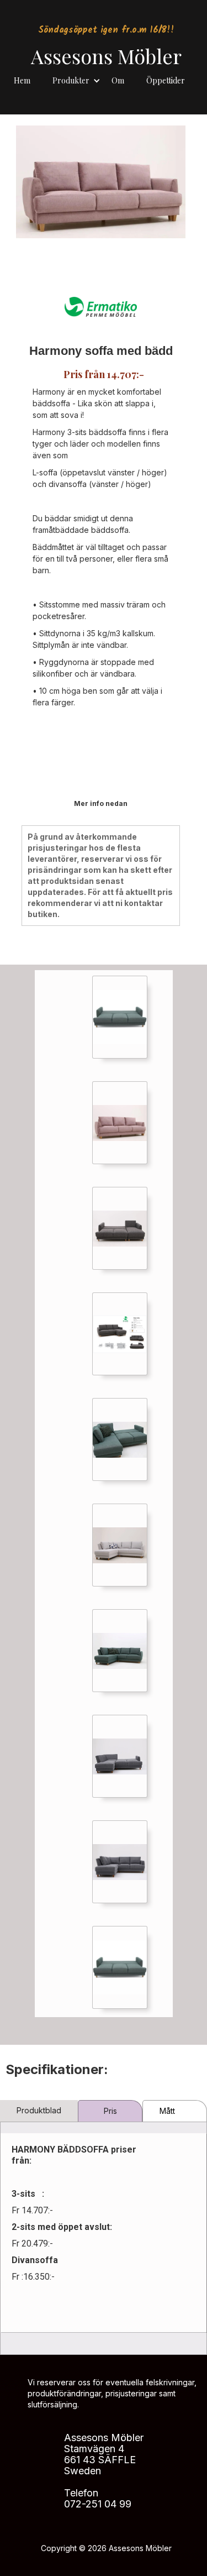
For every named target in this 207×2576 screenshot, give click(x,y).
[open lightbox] (120, 1017)
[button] (76, 78)
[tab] (39, 2111)
